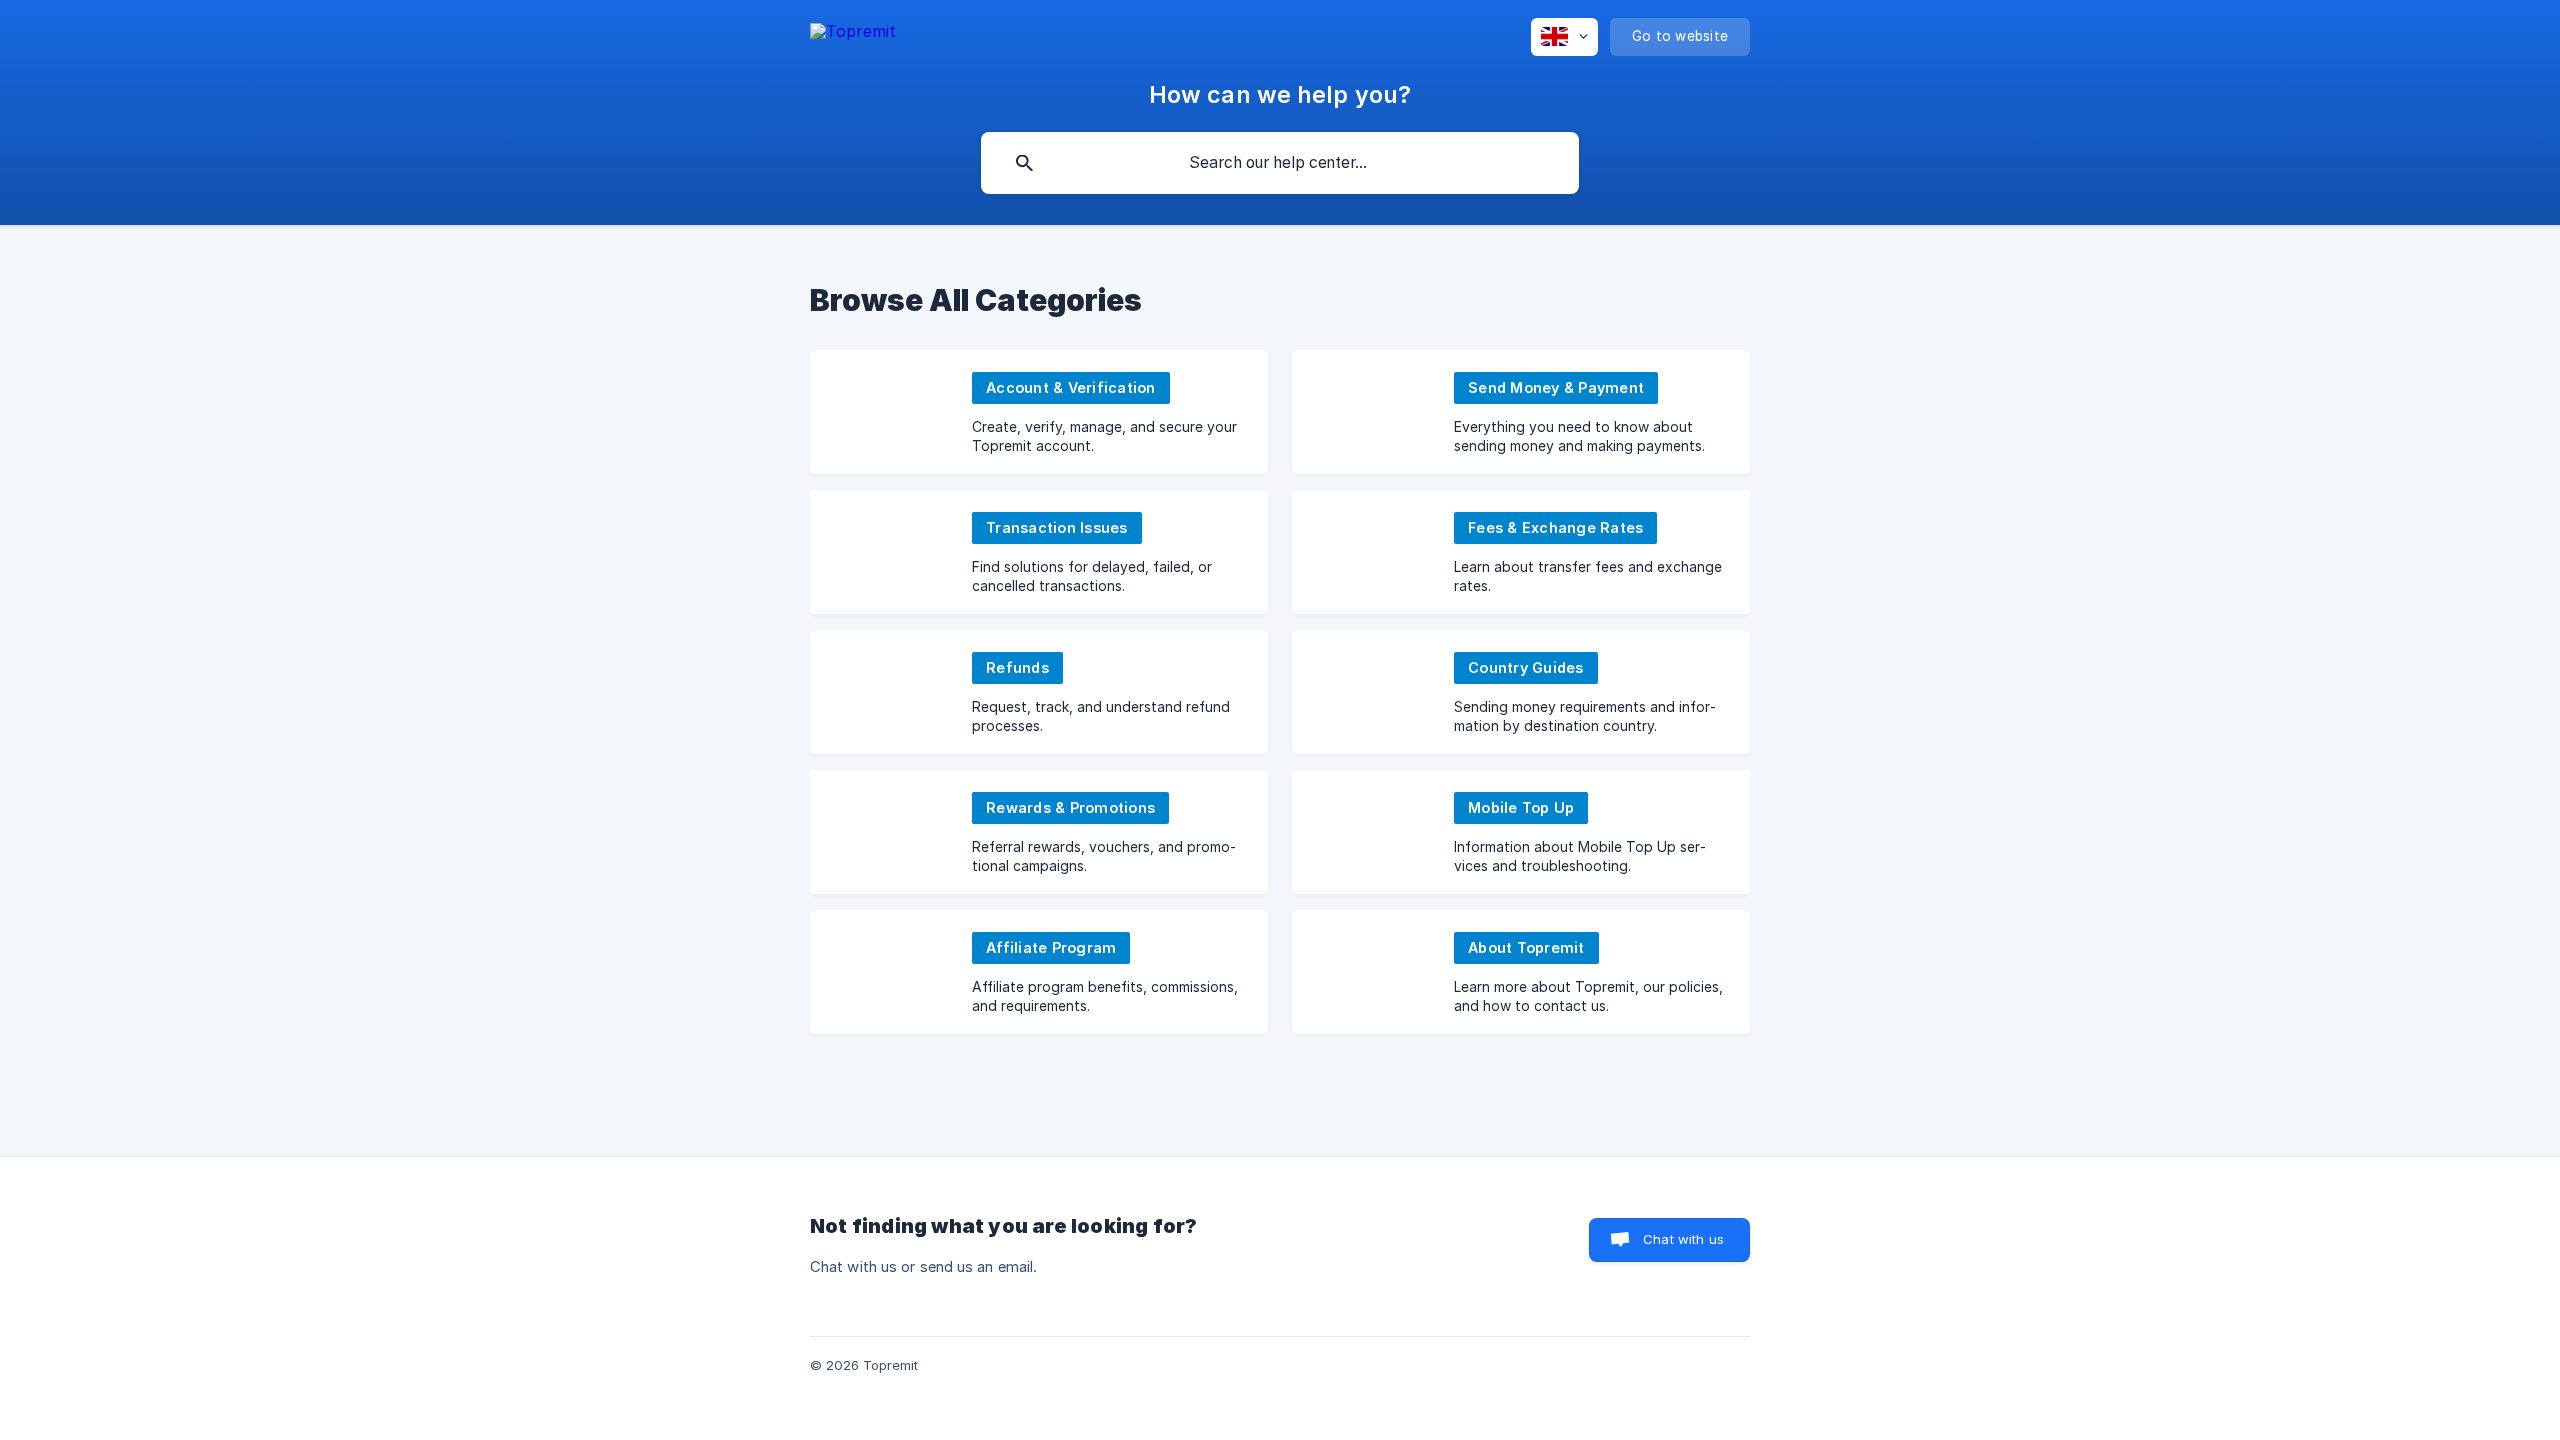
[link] (1039, 412)
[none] (853, 31)
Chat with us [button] (1683, 1239)
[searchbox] (1280, 163)
